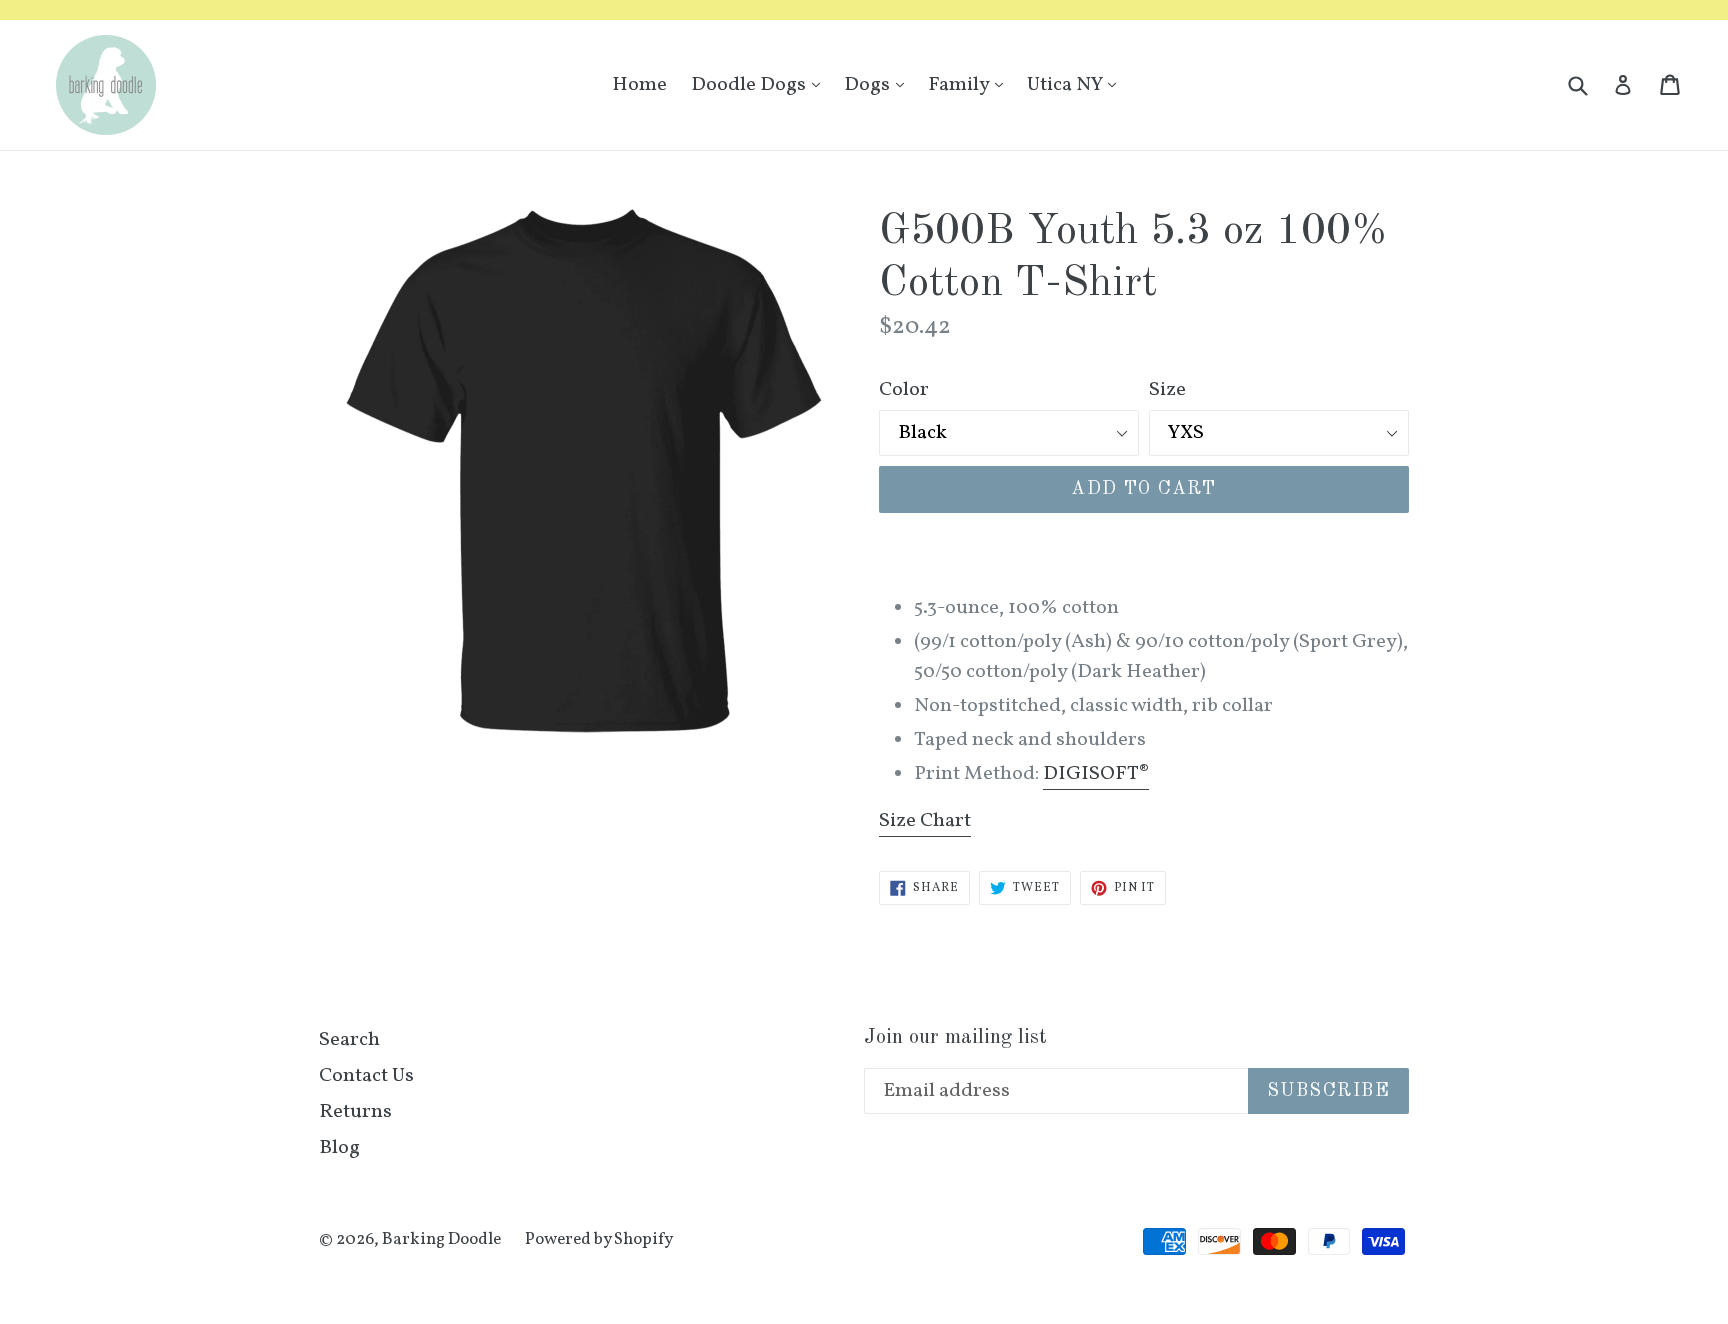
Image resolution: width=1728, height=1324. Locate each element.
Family (970, 84)
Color (904, 390)
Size (1167, 390)
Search (349, 1040)
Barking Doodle (441, 1239)
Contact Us (366, 1076)
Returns (355, 1112)
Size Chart (925, 821)
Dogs (879, 84)
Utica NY (1076, 84)
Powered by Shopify (599, 1239)
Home (639, 85)
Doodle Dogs (760, 84)
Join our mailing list (955, 1037)
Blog (339, 1148)
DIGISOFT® (1096, 774)
